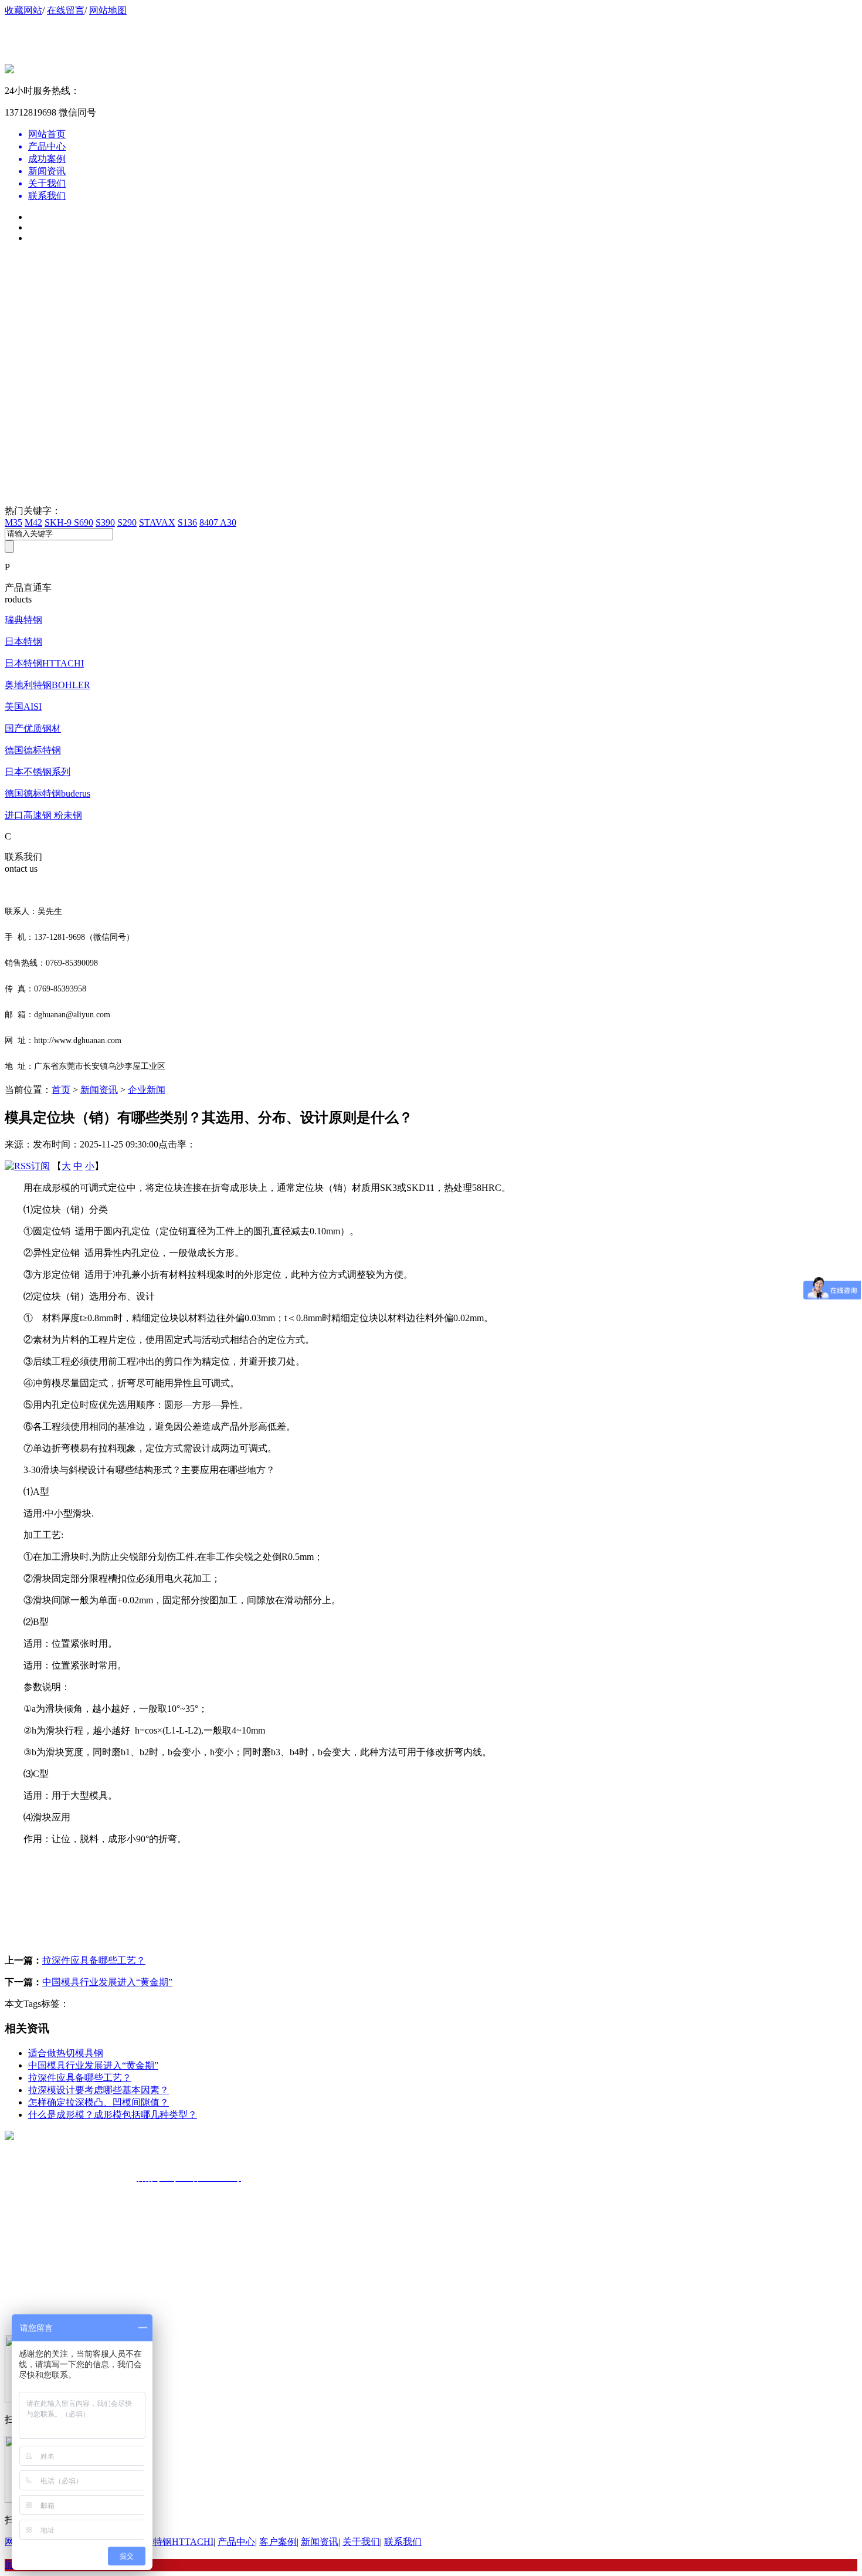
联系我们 (403, 2542)
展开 (14, 2565)
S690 (84, 522)
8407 (210, 522)
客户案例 (278, 2542)
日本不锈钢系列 (38, 772)
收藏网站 (23, 10)
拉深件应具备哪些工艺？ (94, 1960)
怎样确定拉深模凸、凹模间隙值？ (99, 2102)
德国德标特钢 (33, 750)
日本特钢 (23, 642)
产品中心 (236, 2542)
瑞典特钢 (23, 620)
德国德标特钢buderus (47, 793)
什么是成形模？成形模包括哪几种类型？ (113, 2115)
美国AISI (23, 707)
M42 (33, 522)
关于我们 (361, 2542)
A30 (228, 522)
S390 (105, 522)
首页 (61, 1090)
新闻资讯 (99, 1090)
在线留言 (66, 10)
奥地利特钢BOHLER (47, 685)
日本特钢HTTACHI (44, 663)
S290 (127, 522)
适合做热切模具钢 (66, 2053)
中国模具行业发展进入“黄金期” (107, 1982)
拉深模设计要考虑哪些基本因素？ (99, 2090)
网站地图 (108, 10)
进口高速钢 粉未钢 (43, 815)
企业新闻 (147, 1090)
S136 (187, 522)
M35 (13, 522)
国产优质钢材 (33, 728)
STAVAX (157, 522)
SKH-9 (59, 522)
